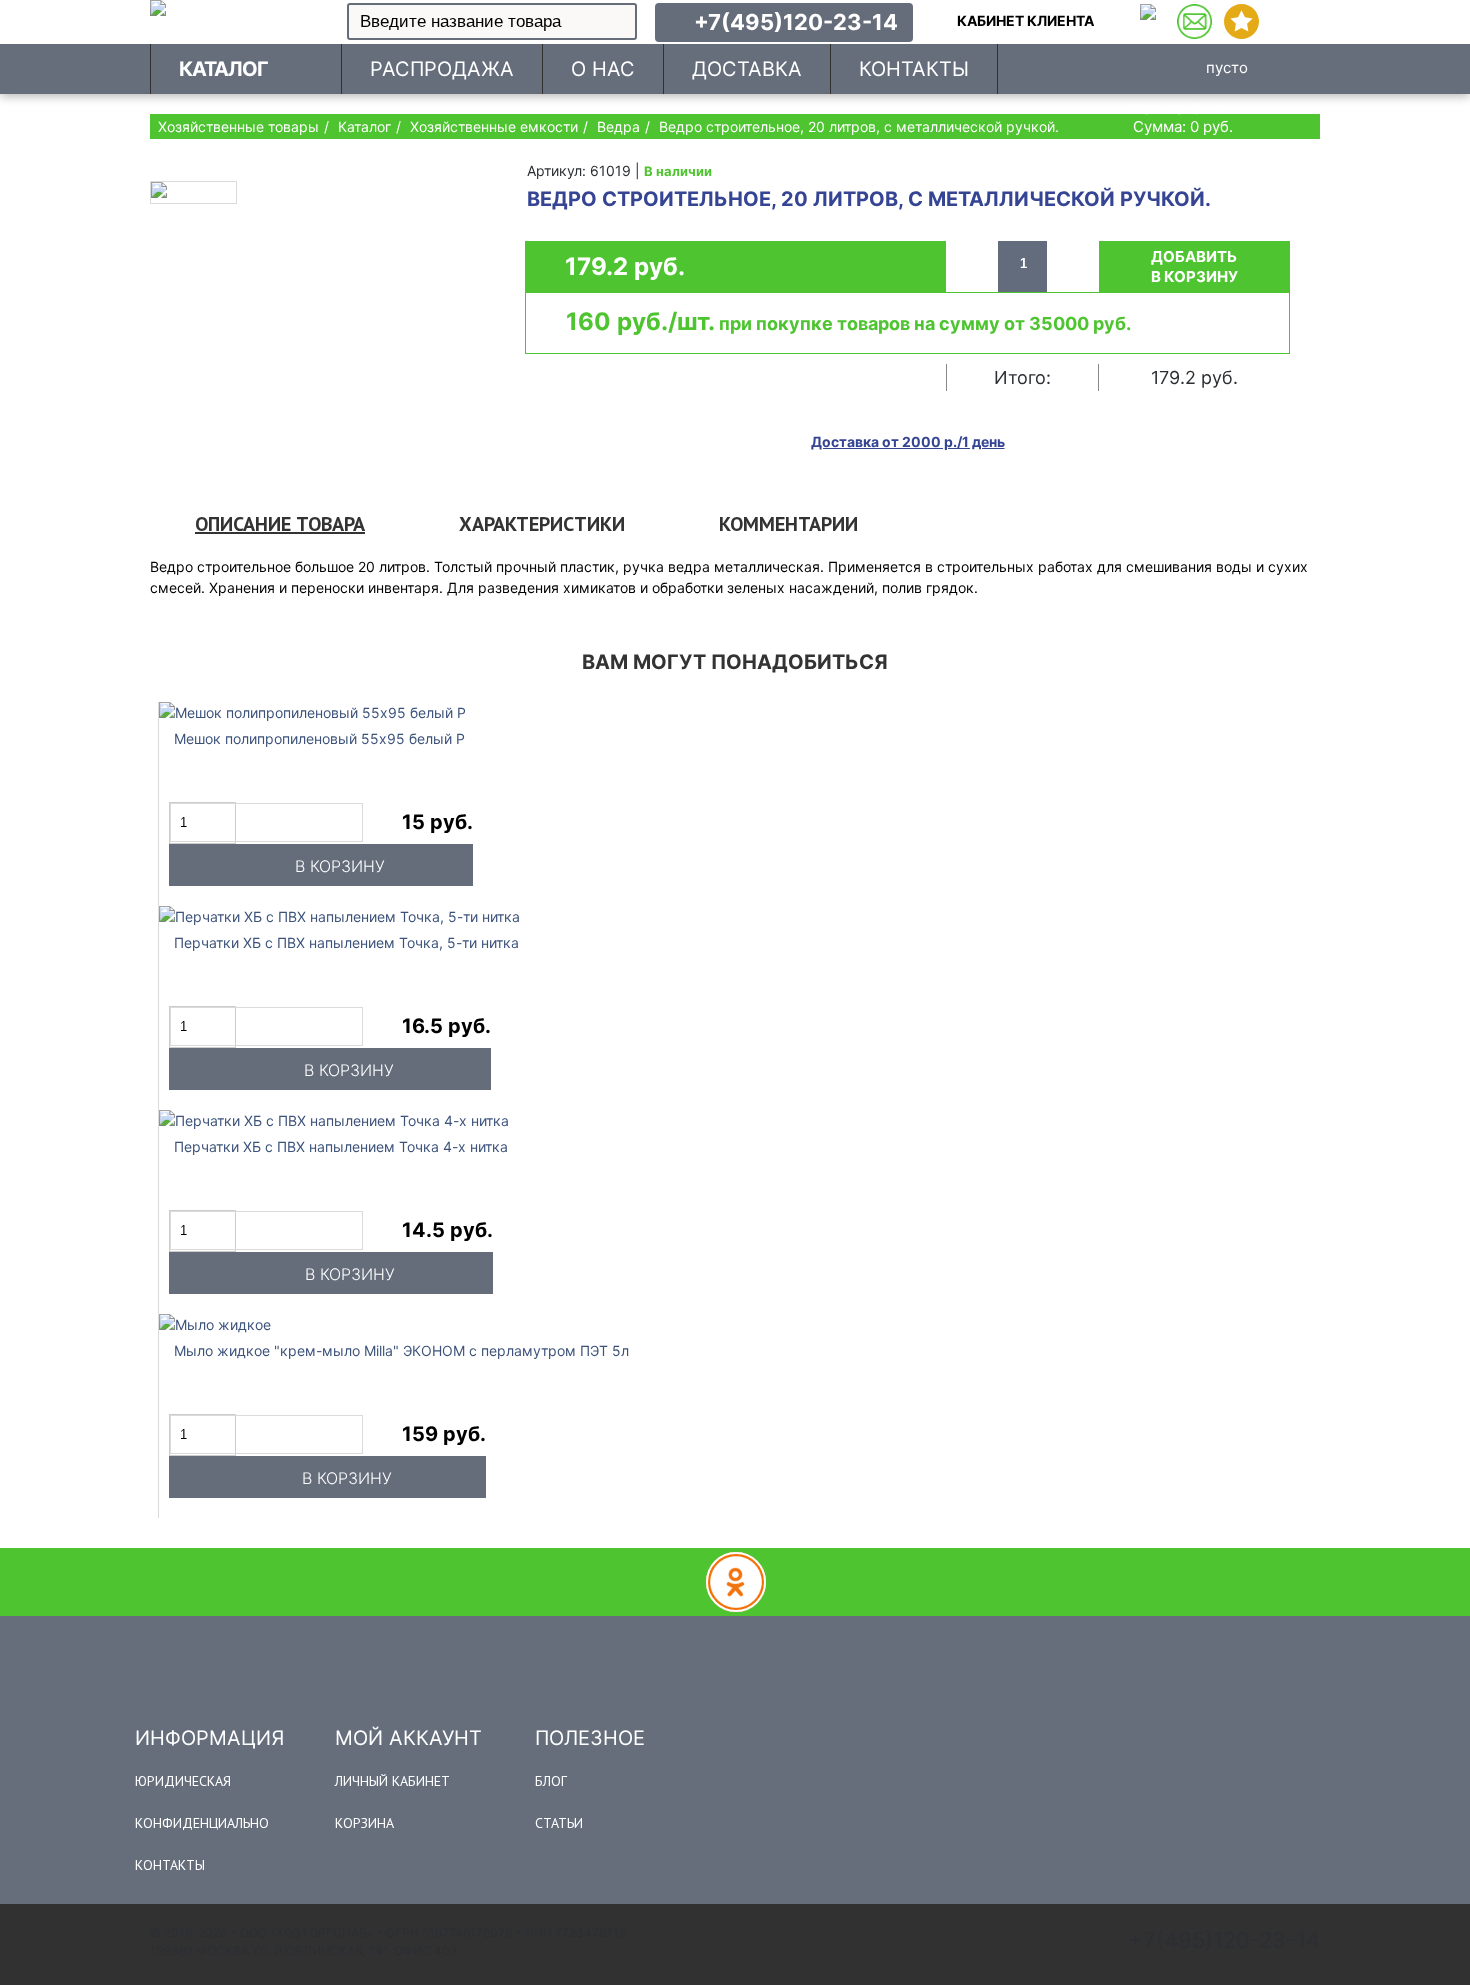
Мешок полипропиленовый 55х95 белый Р (319, 738)
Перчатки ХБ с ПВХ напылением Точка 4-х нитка (341, 1146)
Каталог (223, 69)
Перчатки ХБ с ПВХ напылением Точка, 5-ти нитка (346, 942)
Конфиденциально (202, 1823)
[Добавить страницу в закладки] (1241, 21)
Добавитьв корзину (1194, 266)
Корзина (364, 1823)
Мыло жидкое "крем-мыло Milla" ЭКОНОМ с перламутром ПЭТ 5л (401, 1350)
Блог (551, 1781)
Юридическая (183, 1781)
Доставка (747, 69)
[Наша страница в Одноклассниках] (1147, 21)
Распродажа (442, 69)
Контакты (170, 1865)
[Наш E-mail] (1194, 21)
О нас (603, 69)
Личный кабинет (392, 1781)
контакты (914, 69)
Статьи (559, 1823)
